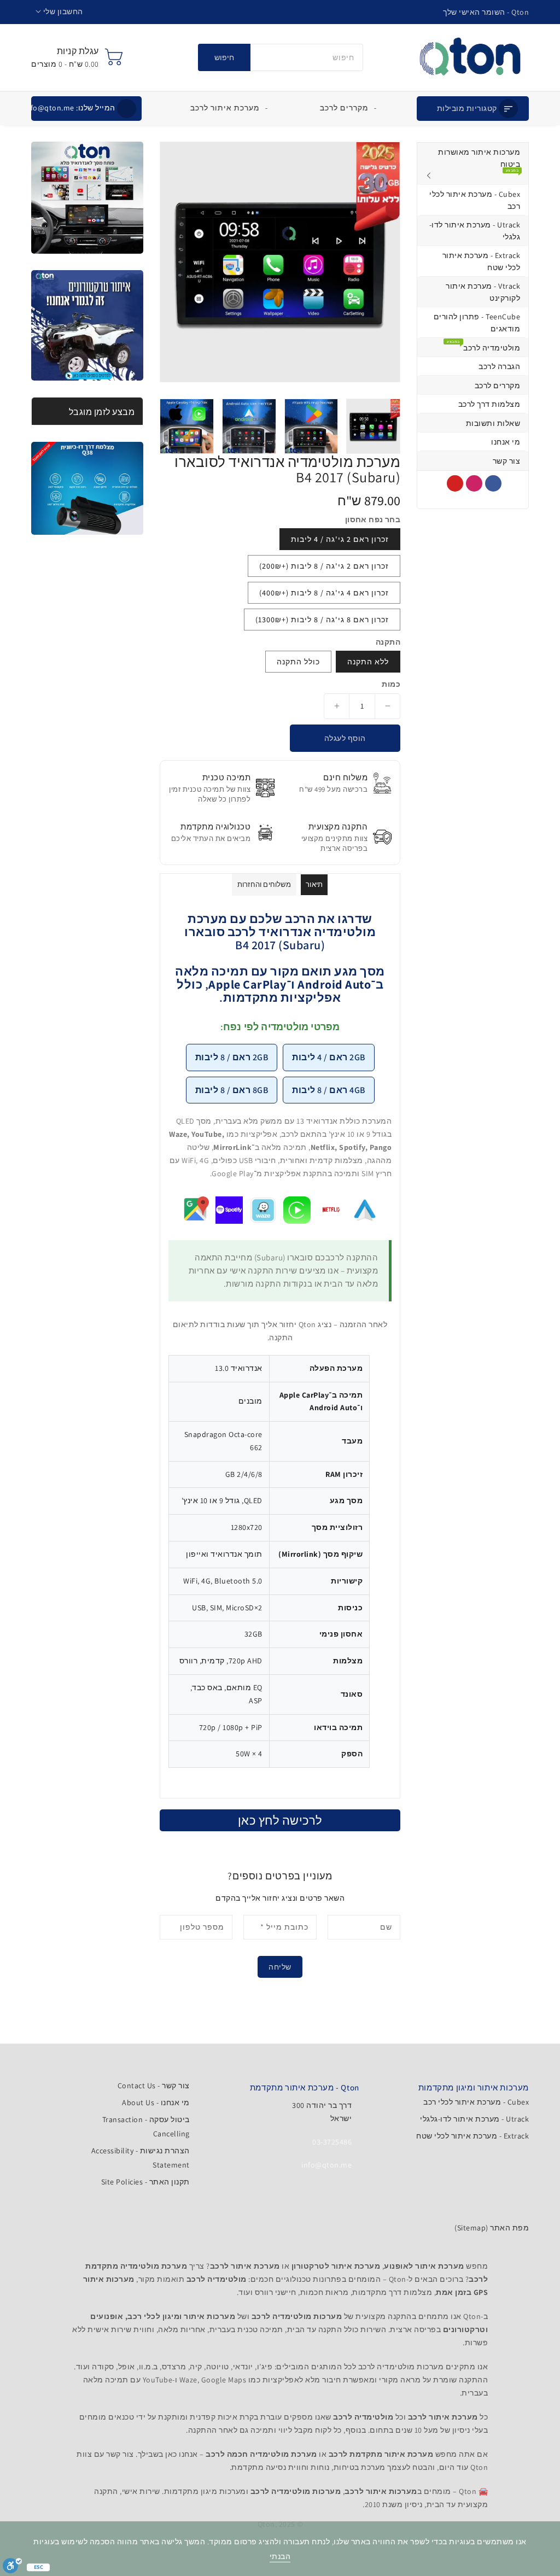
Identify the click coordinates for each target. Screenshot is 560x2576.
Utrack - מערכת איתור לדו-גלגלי (474, 2119)
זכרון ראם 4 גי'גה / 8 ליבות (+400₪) (324, 593)
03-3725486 (332, 2142)
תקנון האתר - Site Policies (145, 2182)
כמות (391, 684)
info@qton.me (70, 108)
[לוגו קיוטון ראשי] (470, 57)
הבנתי (280, 2556)
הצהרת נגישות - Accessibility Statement (140, 2158)
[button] (59, 12)
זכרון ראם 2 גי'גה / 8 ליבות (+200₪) (324, 566)
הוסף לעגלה (345, 738)
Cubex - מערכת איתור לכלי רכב (476, 2102)
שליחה (280, 1967)
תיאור (314, 884)
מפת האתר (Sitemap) (492, 2228)
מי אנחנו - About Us (156, 2102)
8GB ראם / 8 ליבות (232, 1090)
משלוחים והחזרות (264, 884)
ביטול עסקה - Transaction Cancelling (146, 2127)
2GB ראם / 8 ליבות (232, 1057)
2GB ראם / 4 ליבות (329, 1057)
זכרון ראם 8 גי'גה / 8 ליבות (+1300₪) (322, 620)
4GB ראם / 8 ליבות (329, 1090)
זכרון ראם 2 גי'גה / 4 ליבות (340, 539)
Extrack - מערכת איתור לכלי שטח (472, 2136)
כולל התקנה (298, 662)
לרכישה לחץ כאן (280, 1820)
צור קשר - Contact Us (154, 2086)
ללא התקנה (368, 662)
